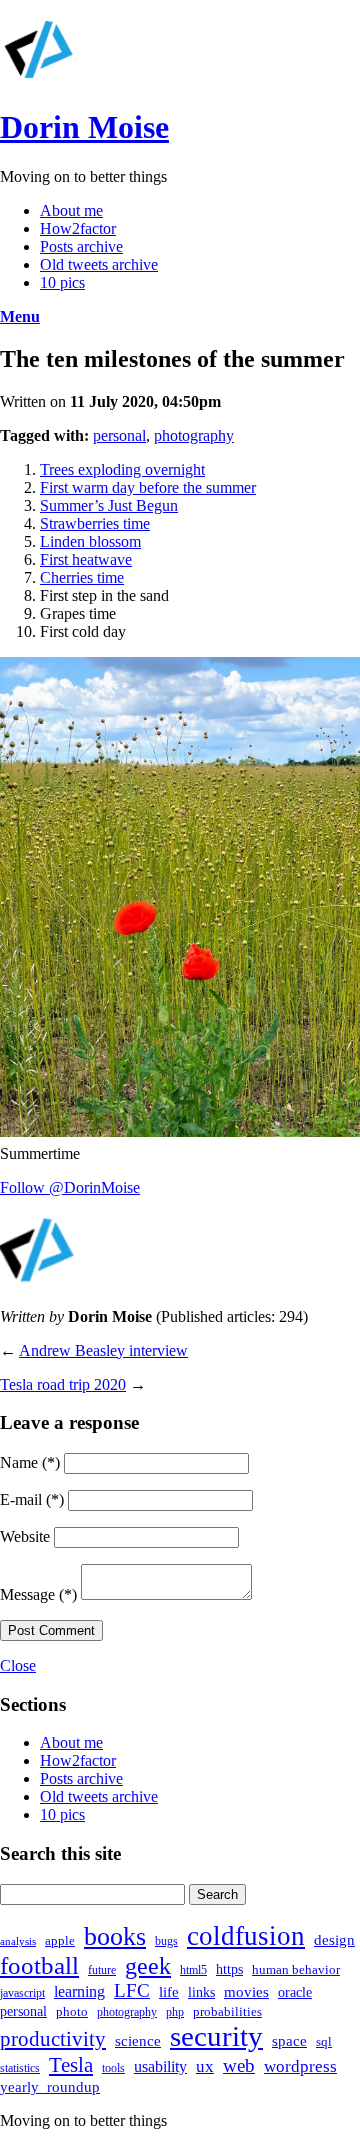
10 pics (62, 282)
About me (71, 210)
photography (194, 435)
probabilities (227, 2011)
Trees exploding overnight (122, 469)
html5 (193, 1970)
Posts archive (81, 246)
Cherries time (82, 577)
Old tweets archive (99, 264)
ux (205, 2066)
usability (160, 2066)
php (175, 2012)
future (102, 1970)
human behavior (296, 1969)
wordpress (300, 2066)
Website (25, 1536)
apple (60, 1940)
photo (72, 2011)
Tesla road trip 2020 (63, 1384)
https (229, 1969)
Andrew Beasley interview (103, 1350)
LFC (132, 1990)
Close (18, 1665)
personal (119, 435)
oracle (295, 1992)
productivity (53, 2039)
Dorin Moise (84, 127)
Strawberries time (95, 523)
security (216, 2036)
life (169, 1991)
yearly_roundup (50, 2086)
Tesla (71, 2065)
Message (38, 1594)
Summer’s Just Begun (109, 505)
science (138, 2040)
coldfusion (246, 1936)
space (289, 2040)
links (201, 1992)
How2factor (78, 228)
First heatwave (86, 559)
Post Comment (51, 1630)
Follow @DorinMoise (70, 1187)
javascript (22, 1993)
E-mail (32, 1499)
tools (113, 2068)
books (115, 1936)
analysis (18, 1941)
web (239, 2066)
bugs (166, 1941)
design (334, 1939)
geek (148, 1966)
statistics (20, 2068)
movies (246, 1991)
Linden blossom (90, 541)
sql (324, 2041)
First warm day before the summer (148, 487)
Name (30, 1462)
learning (79, 1991)
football (39, 1965)
